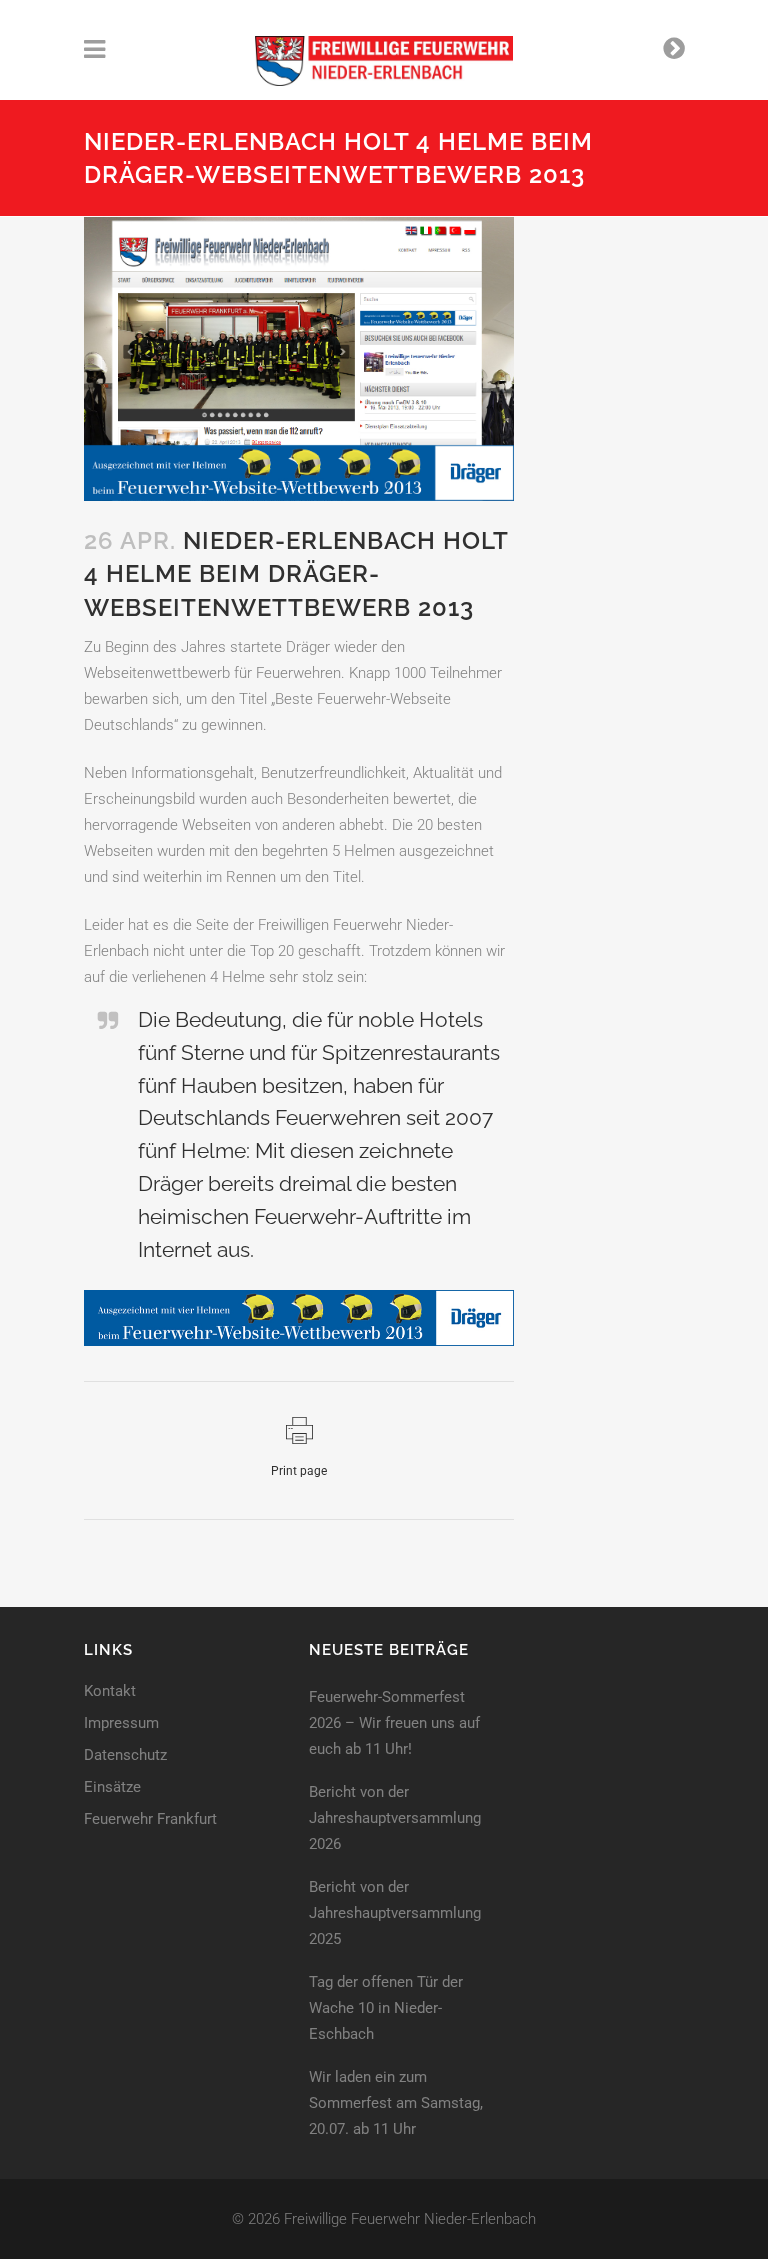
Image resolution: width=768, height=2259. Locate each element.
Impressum (121, 1723)
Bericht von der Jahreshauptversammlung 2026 (395, 1818)
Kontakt (110, 1691)
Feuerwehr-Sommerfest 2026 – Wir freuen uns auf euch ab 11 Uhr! (394, 1723)
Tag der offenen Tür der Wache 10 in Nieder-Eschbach (386, 2008)
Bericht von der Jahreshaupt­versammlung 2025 (395, 1913)
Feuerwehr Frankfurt (150, 1819)
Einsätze (112, 1787)
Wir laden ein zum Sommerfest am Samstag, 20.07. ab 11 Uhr (396, 2103)
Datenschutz (125, 1755)
